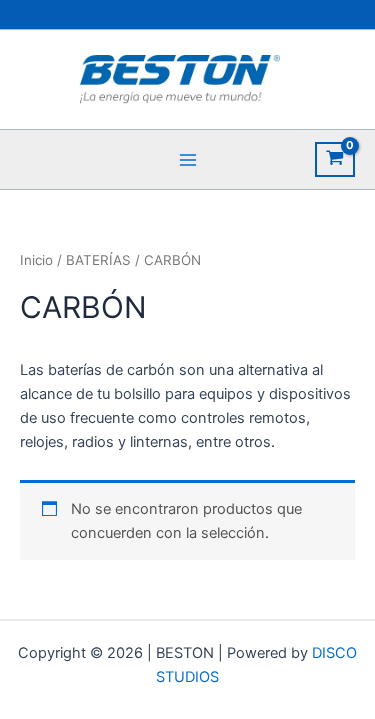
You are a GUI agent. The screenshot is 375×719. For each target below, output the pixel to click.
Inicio (36, 260)
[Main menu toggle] (187, 159)
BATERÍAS (98, 260)
